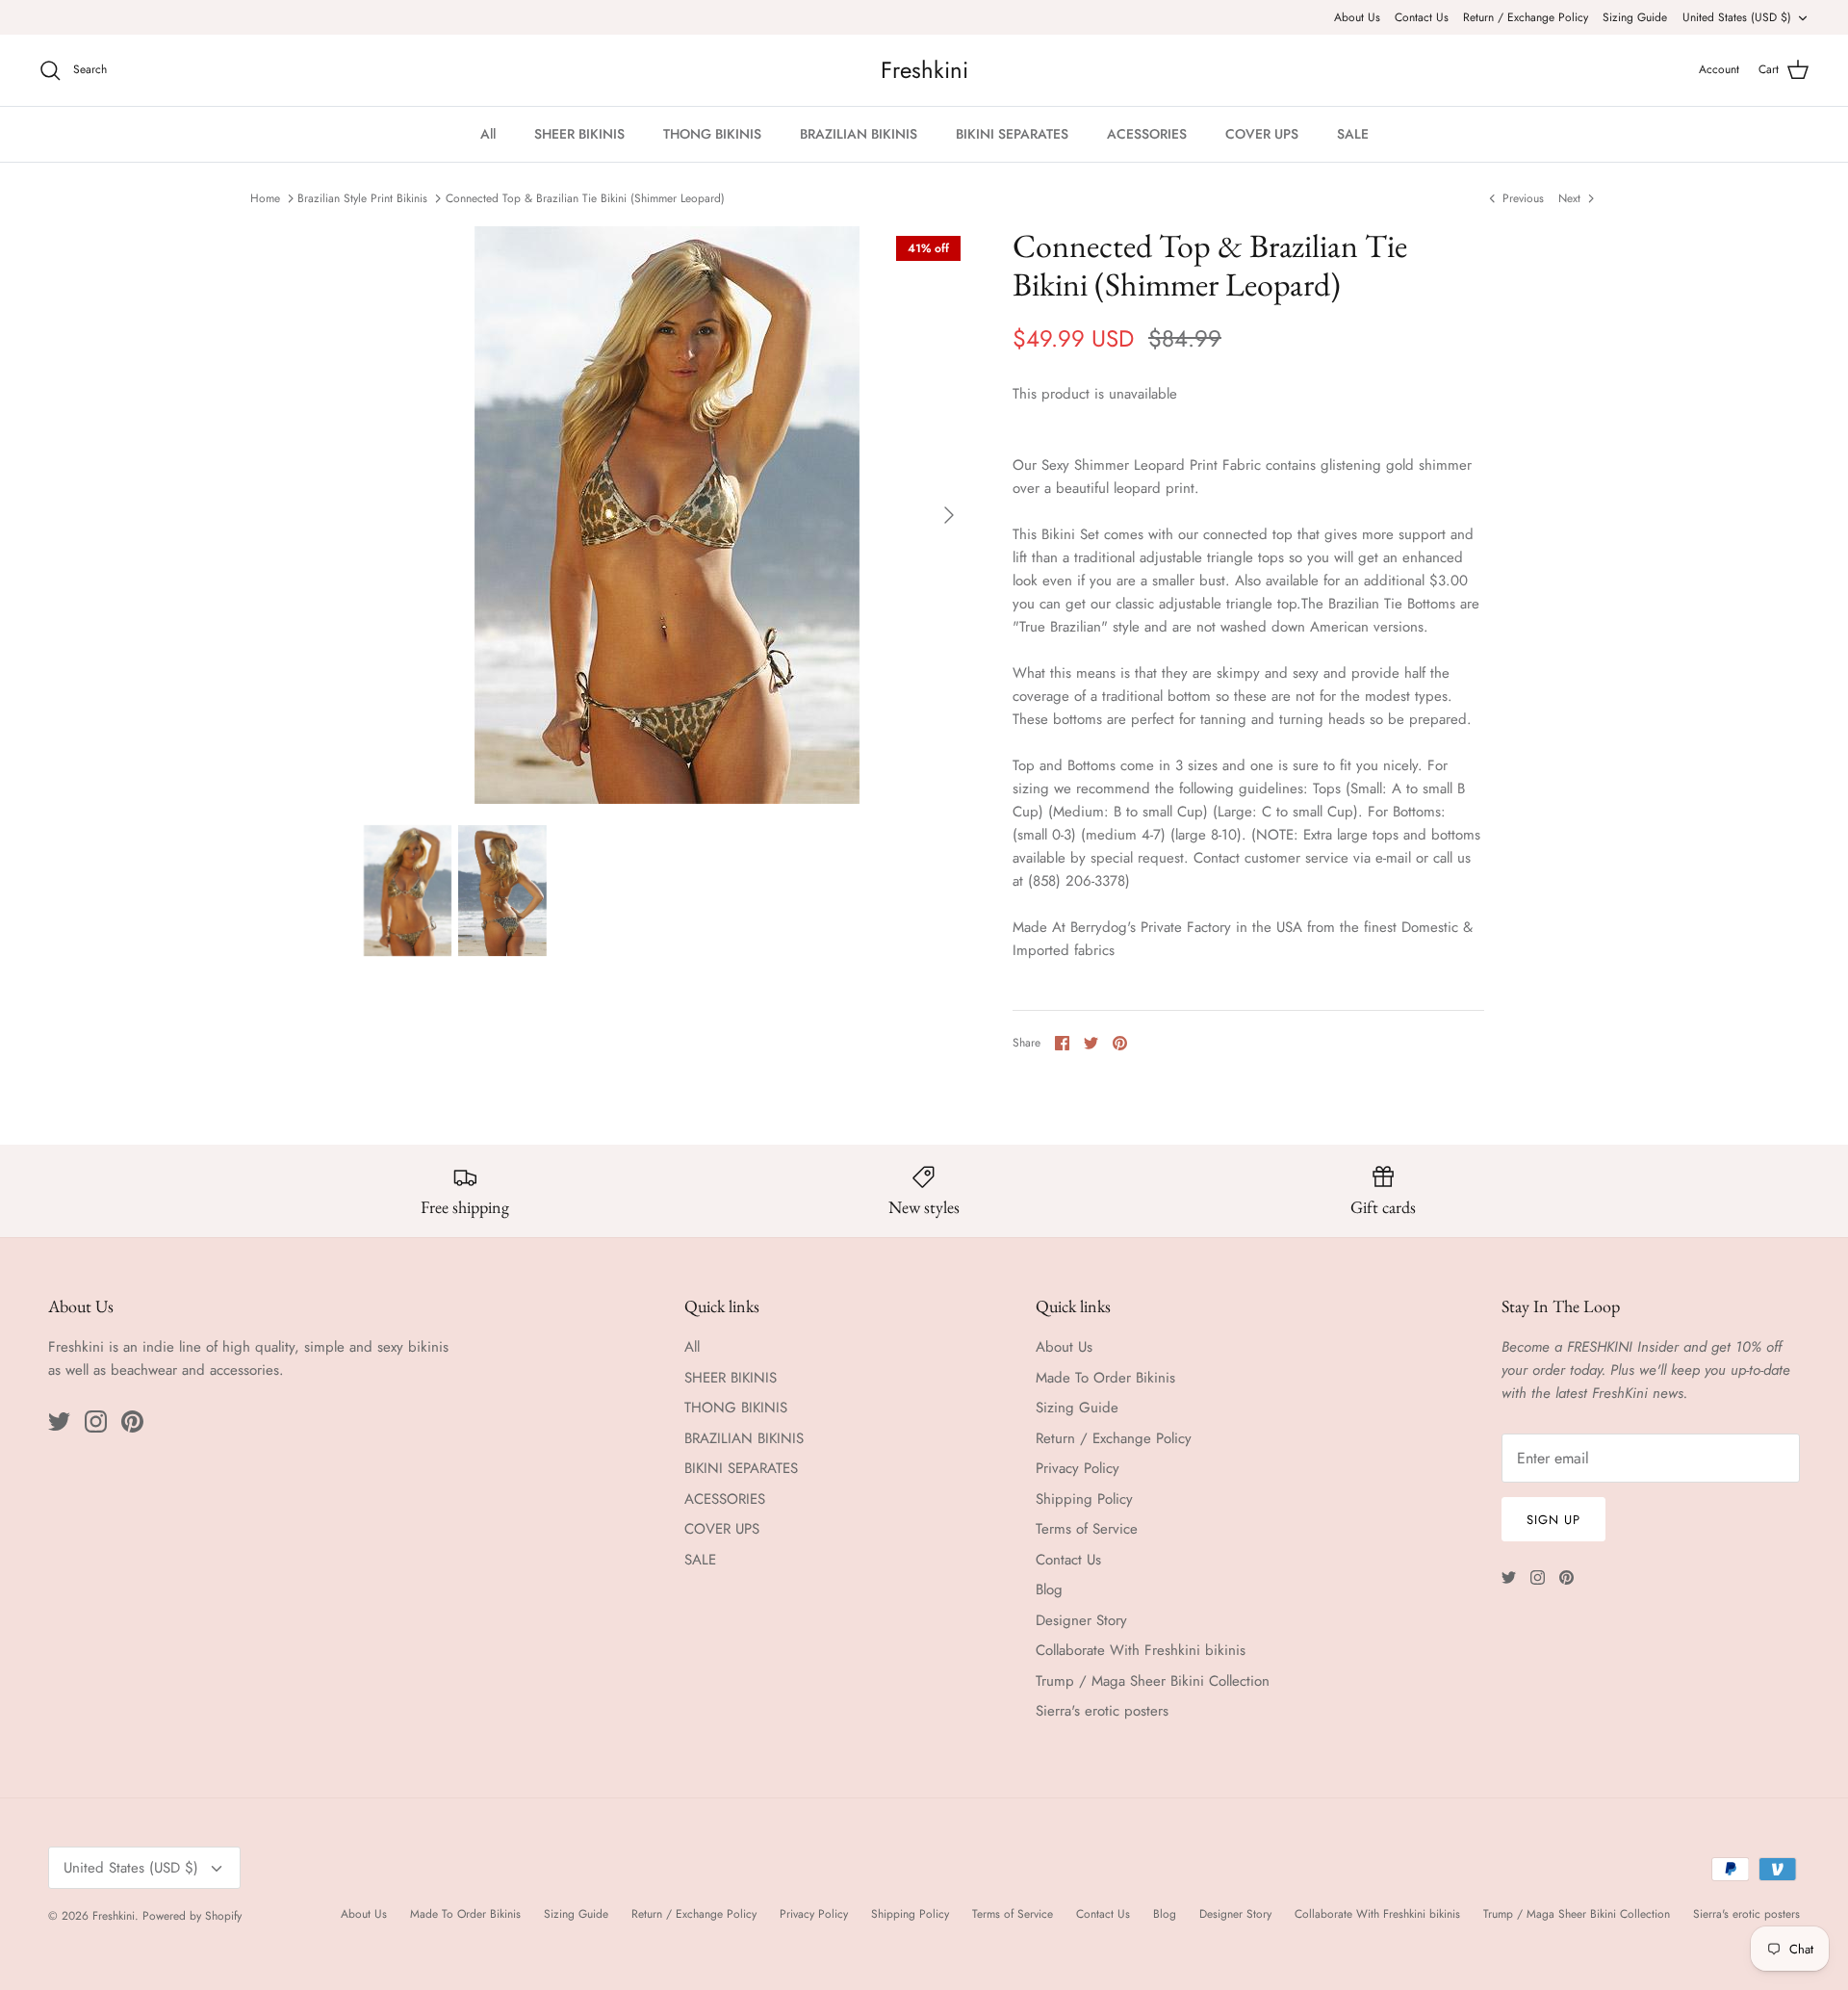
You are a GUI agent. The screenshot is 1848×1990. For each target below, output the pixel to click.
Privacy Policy (1078, 1468)
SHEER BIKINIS (579, 134)
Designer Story (1081, 1620)
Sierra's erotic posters (1102, 1711)
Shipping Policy (1084, 1499)
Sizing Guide (1635, 17)
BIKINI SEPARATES (1012, 134)
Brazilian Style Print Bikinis (362, 198)
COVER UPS (1262, 134)
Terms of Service (1087, 1529)
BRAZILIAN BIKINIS (859, 134)
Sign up (1553, 1520)
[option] (667, 515)
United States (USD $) (1737, 17)
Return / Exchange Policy (1526, 17)
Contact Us (1422, 17)
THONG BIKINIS (712, 134)
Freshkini (114, 1916)
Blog (1049, 1589)
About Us (1357, 17)
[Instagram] (96, 1421)
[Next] (949, 515)
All (488, 134)
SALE (1353, 134)
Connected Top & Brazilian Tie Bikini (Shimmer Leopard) (585, 198)
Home (265, 198)
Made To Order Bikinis (1105, 1378)
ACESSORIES (1147, 134)
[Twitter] (59, 1421)
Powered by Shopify (192, 1916)
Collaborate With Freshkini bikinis (1141, 1650)
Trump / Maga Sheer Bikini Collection (1153, 1681)
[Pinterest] (132, 1421)
